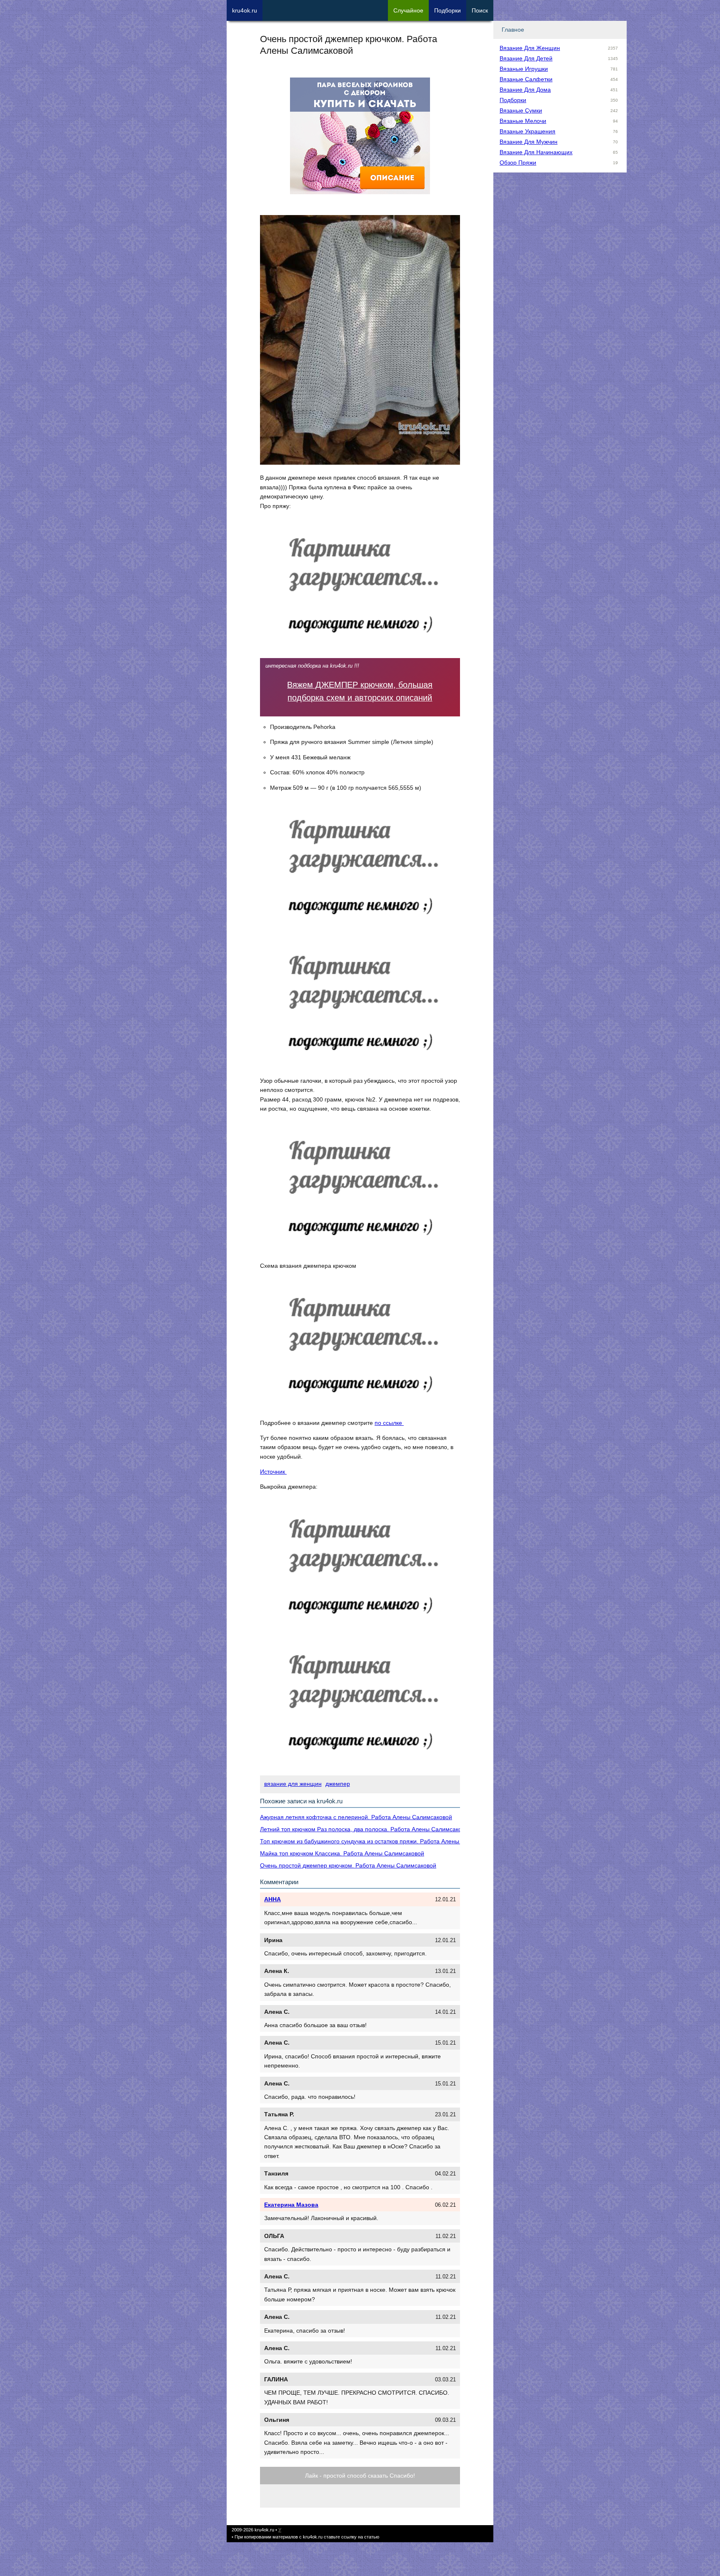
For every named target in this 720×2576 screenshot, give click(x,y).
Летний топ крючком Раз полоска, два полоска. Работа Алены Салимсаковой (366, 1829)
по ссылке (389, 1423)
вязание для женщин (293, 1784)
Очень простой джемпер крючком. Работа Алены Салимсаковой (348, 1865)
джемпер (338, 1784)
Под (447, 10)
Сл (408, 10)
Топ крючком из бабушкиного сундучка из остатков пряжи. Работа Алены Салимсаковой (380, 1841)
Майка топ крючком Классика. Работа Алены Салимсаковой (342, 1853)
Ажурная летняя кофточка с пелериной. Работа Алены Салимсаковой (356, 1817)
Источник (273, 1472)
